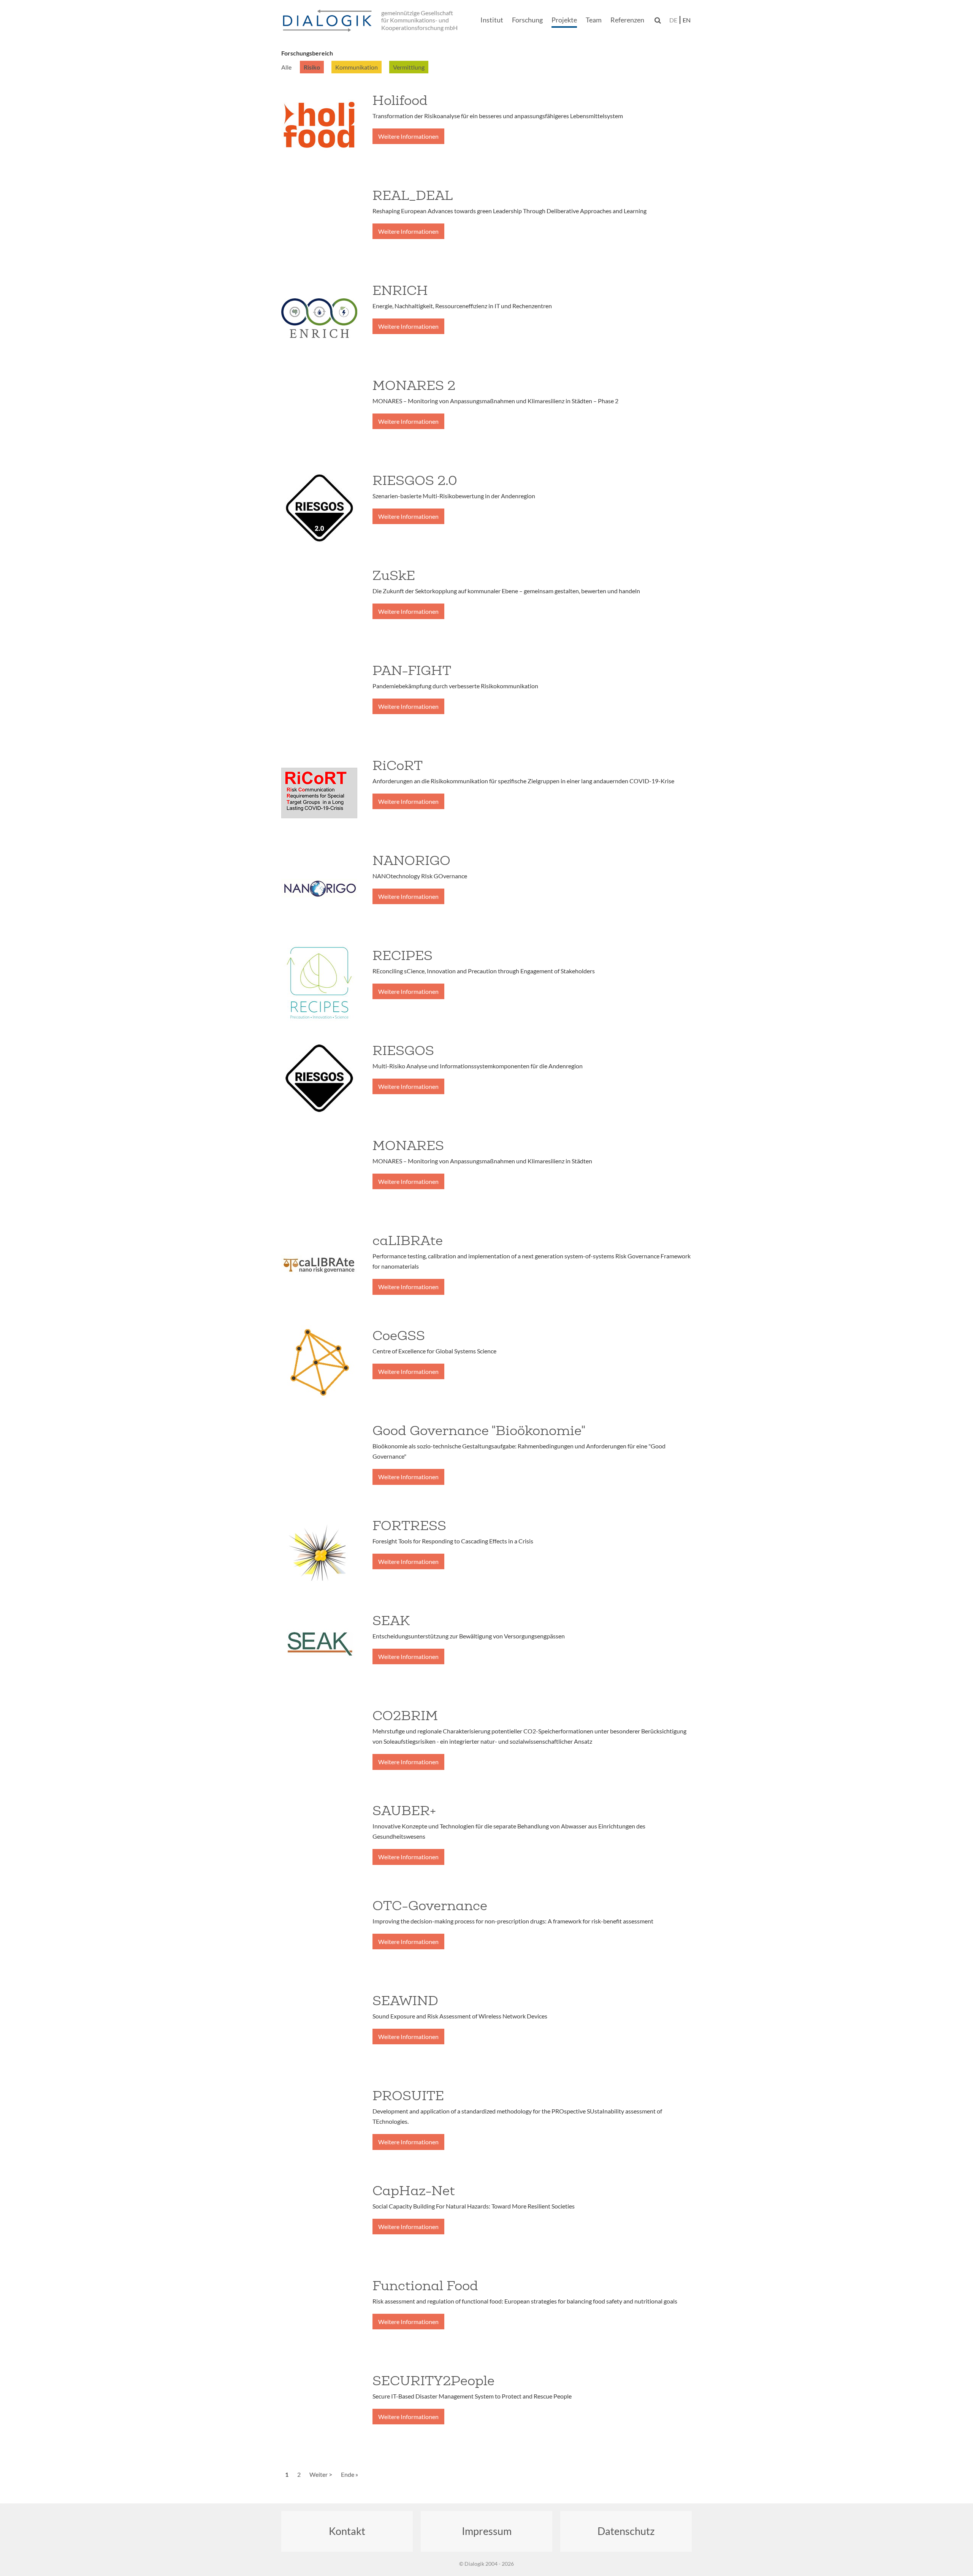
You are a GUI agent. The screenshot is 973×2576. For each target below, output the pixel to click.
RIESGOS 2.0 (415, 480)
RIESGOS (403, 1050)
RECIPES (403, 955)
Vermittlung (409, 67)
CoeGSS (399, 1336)
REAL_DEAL (413, 195)
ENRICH (400, 290)
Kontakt (347, 2531)
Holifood (400, 100)
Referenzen (627, 20)
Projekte (564, 20)
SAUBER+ (404, 1811)
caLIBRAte (408, 1240)
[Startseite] (329, 21)
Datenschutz (626, 2531)
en (687, 20)
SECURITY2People (433, 2381)
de (673, 20)
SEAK (391, 1621)
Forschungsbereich (307, 53)
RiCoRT (398, 765)
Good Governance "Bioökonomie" (479, 1431)
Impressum (487, 2531)
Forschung (527, 20)
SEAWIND (405, 2001)
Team (594, 20)
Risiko (312, 67)
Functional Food (425, 2286)
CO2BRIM (405, 1716)
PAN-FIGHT (412, 670)
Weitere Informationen (408, 136)
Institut (492, 20)
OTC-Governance (430, 1906)
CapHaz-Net (414, 2191)
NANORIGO (411, 860)
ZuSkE (394, 575)
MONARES (408, 1145)
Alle (286, 67)
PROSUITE (408, 2096)
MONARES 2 (414, 385)
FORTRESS (409, 1526)
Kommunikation (357, 67)
